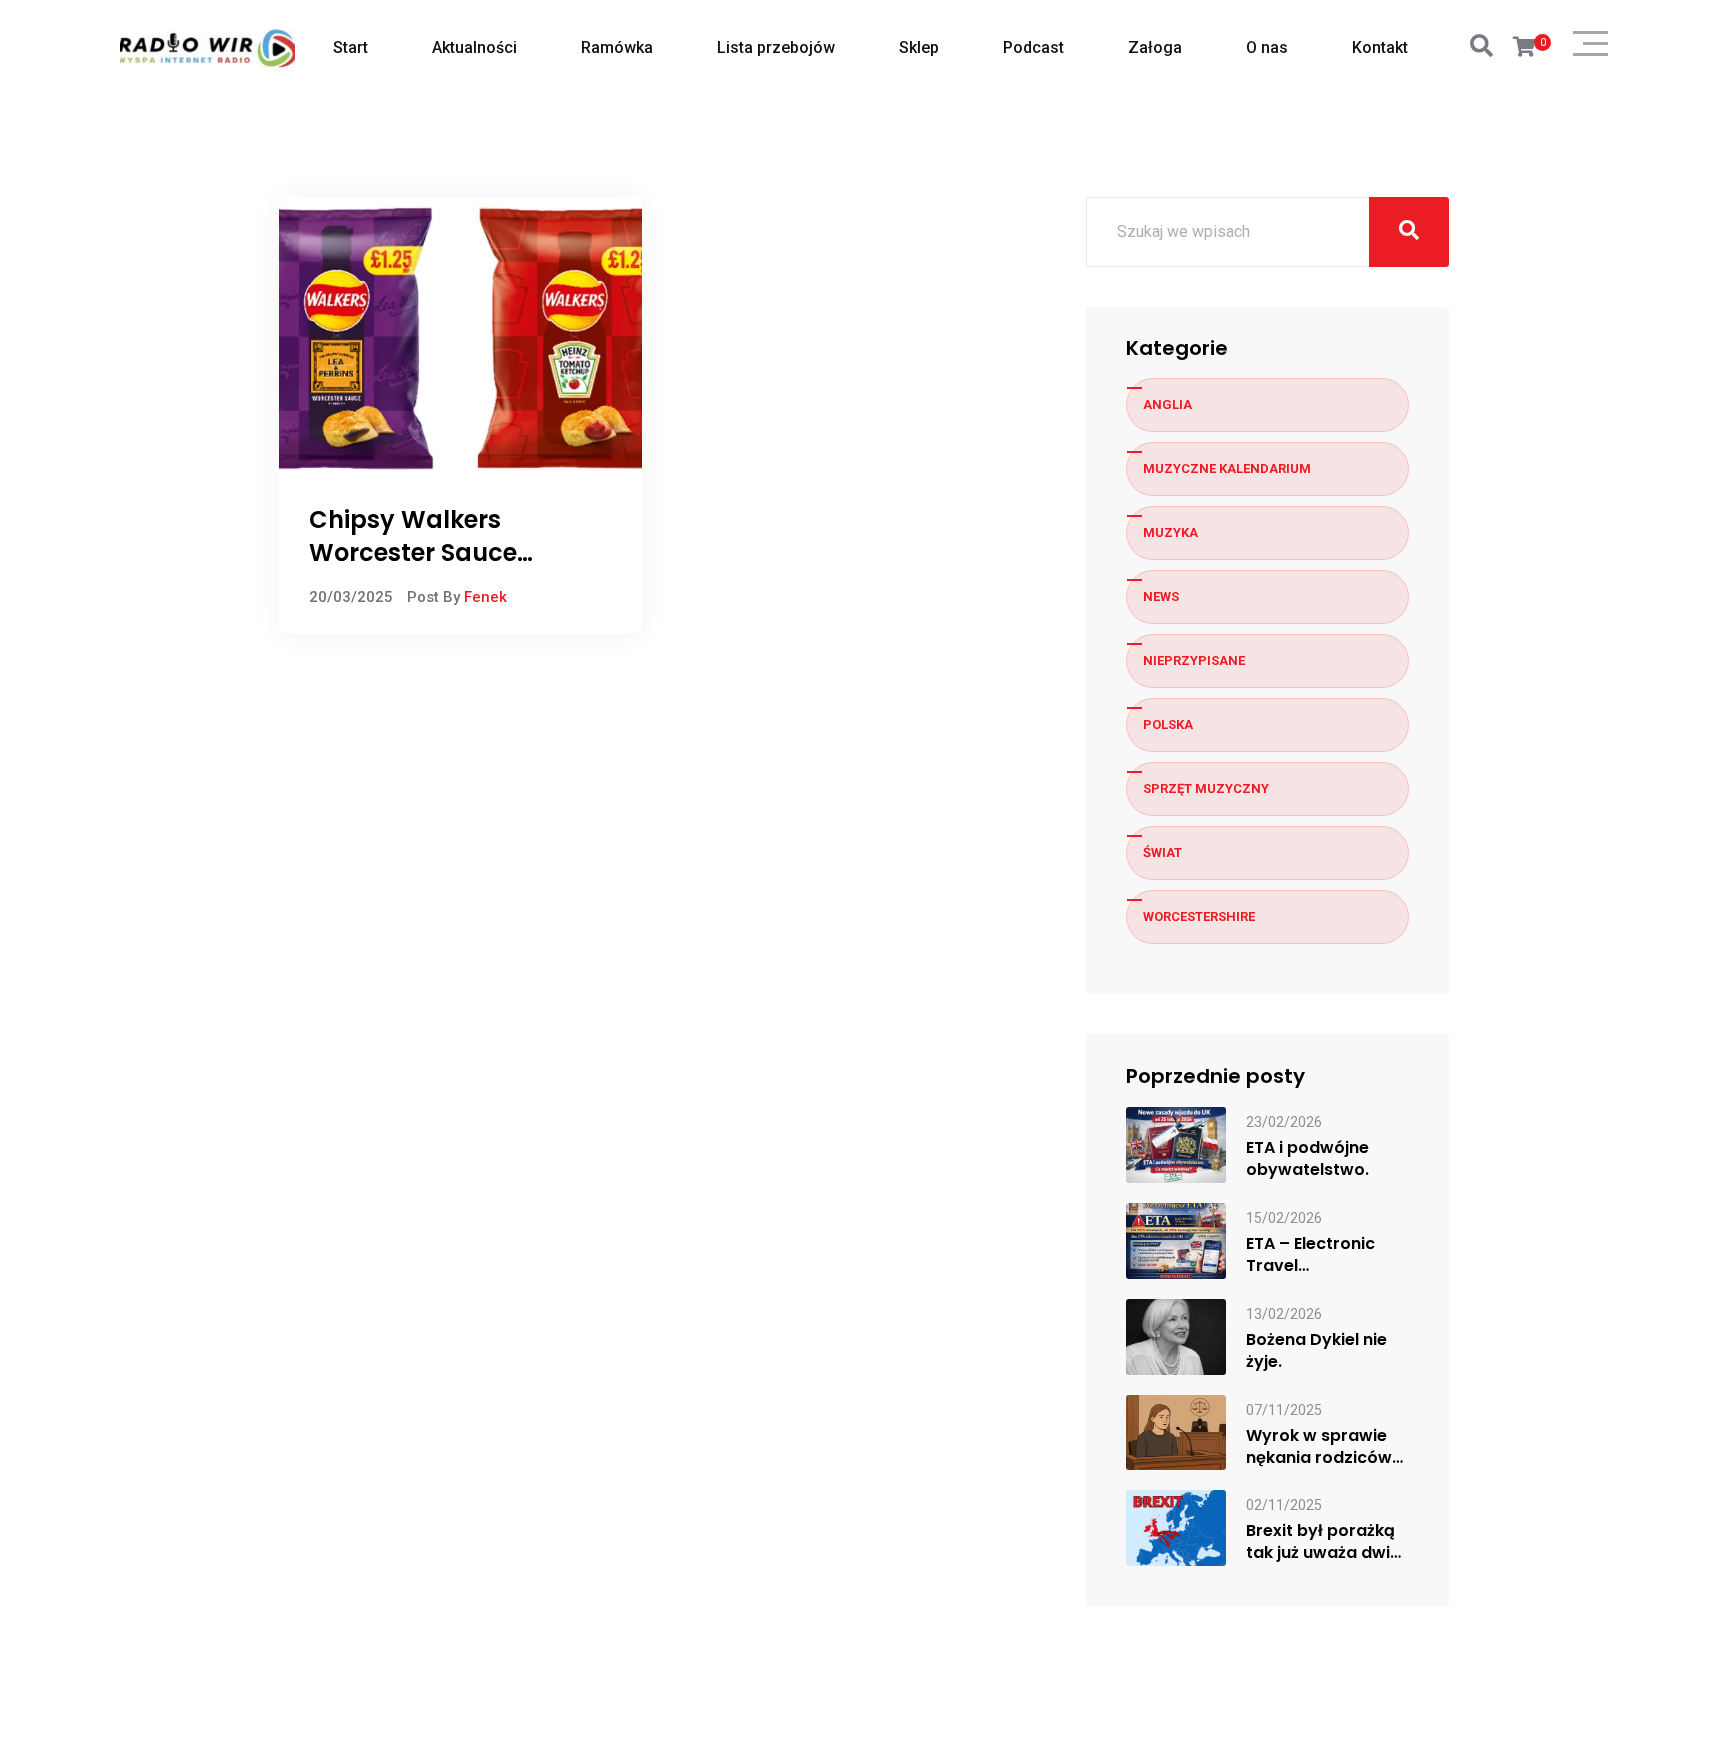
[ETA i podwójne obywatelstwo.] (1176, 1143)
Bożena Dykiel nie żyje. (1316, 1351)
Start (350, 47)
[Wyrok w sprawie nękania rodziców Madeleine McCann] (1176, 1431)
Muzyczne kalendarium (1227, 468)
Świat (1162, 852)
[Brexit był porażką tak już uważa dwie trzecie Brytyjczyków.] (1176, 1527)
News (1161, 596)
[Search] (1481, 46)
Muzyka (1170, 532)
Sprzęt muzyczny (1206, 788)
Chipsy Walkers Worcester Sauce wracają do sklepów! (435, 553)
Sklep (919, 47)
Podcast (1033, 47)
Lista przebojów (776, 47)
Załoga (1155, 47)
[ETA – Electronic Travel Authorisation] (1176, 1239)
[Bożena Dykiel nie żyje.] (1176, 1335)
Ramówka (617, 47)
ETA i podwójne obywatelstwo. (1307, 1159)
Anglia (1167, 404)
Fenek (485, 597)
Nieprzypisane (1194, 660)
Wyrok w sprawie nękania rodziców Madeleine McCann (1324, 1447)
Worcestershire (1199, 916)
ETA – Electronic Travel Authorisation (1310, 1255)
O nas (1267, 47)
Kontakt (1380, 47)
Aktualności (474, 47)
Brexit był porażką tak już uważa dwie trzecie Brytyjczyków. (1323, 1542)
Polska (1168, 724)
